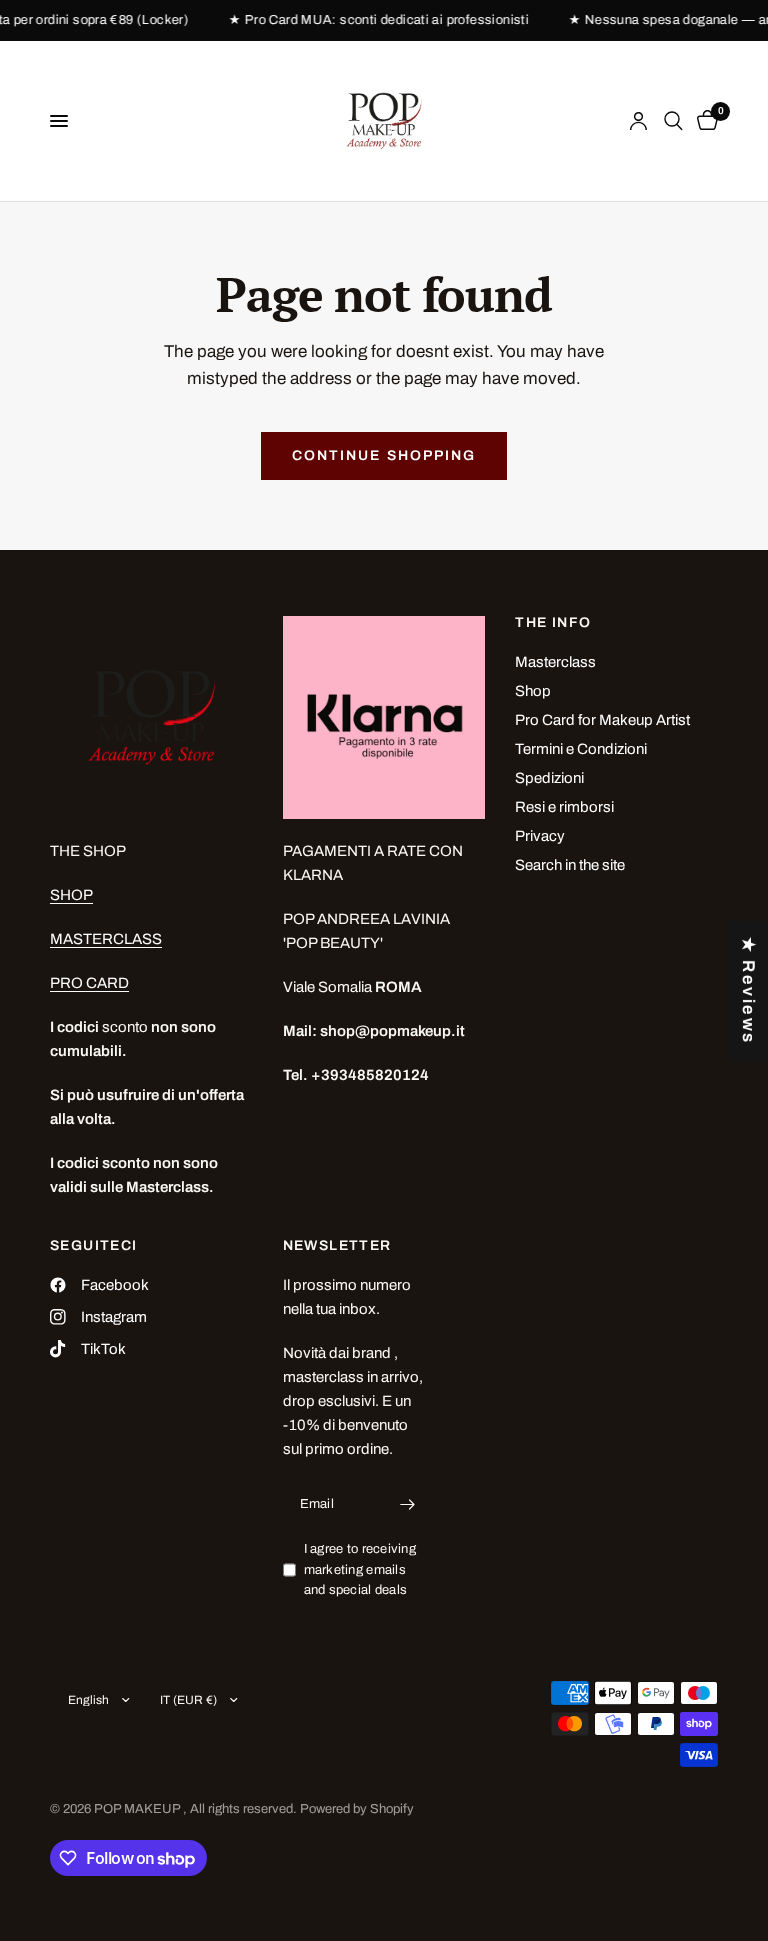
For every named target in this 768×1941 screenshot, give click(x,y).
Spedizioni (549, 778)
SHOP (71, 895)
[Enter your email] (407, 1505)
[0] (704, 121)
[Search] (673, 121)
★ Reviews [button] (748, 990)
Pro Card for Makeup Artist (602, 720)
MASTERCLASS (106, 939)
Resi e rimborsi (564, 807)
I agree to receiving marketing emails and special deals (360, 1570)
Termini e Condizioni (581, 749)
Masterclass (555, 662)
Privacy (540, 836)
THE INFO (553, 623)
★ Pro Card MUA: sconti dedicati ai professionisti (368, 20)
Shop (533, 691)
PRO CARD (89, 983)
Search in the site (570, 865)
